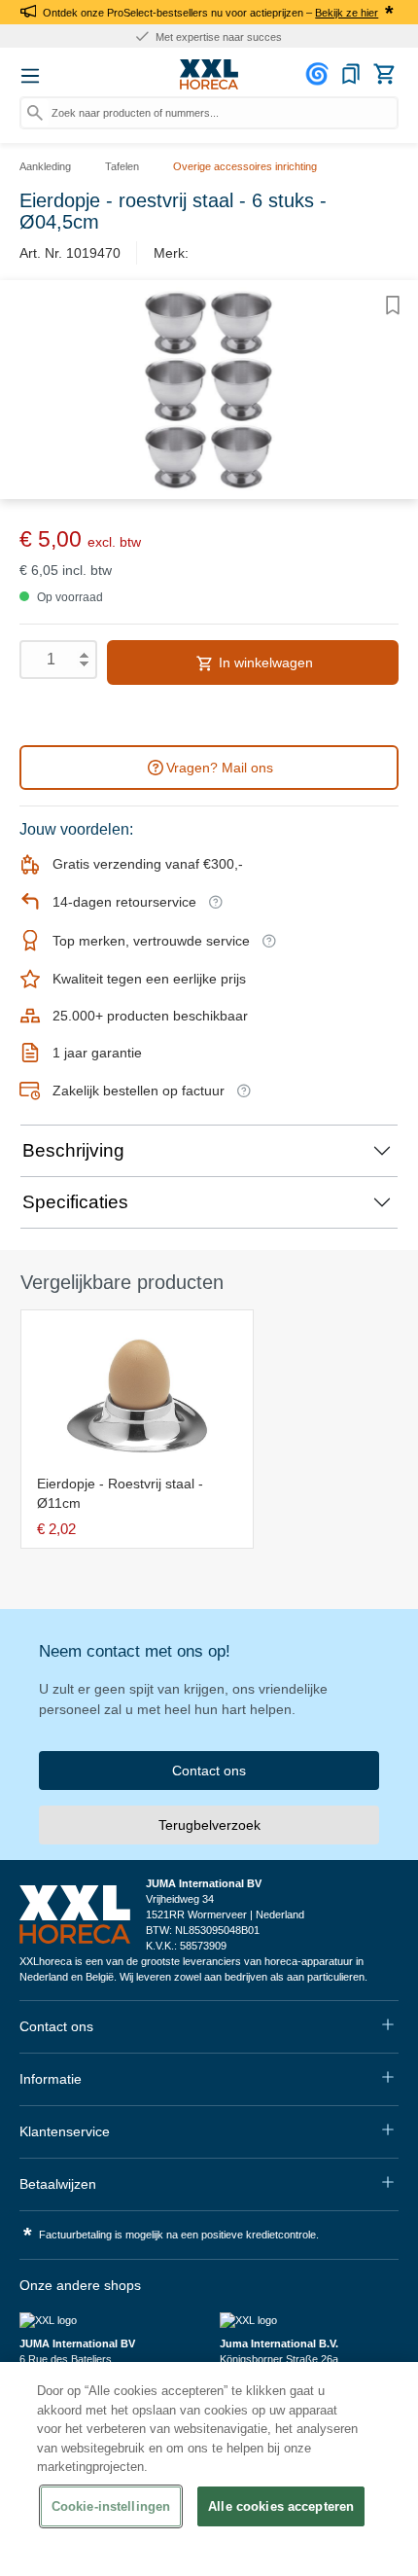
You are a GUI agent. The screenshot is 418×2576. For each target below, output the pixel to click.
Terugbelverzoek (209, 1825)
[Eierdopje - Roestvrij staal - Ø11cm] (137, 1396)
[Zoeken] (35, 113)
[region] (209, 2469)
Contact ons (209, 1771)
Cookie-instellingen (111, 2506)
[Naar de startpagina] (209, 75)
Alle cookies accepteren (281, 2506)
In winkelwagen (264, 662)
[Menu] (30, 76)
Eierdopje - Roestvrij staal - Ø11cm (120, 1493)
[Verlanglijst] (351, 74)
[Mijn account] (320, 74)
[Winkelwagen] (384, 74)
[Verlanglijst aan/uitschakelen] (393, 305)
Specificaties (75, 1202)
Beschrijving (73, 1150)
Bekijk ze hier (347, 13)
